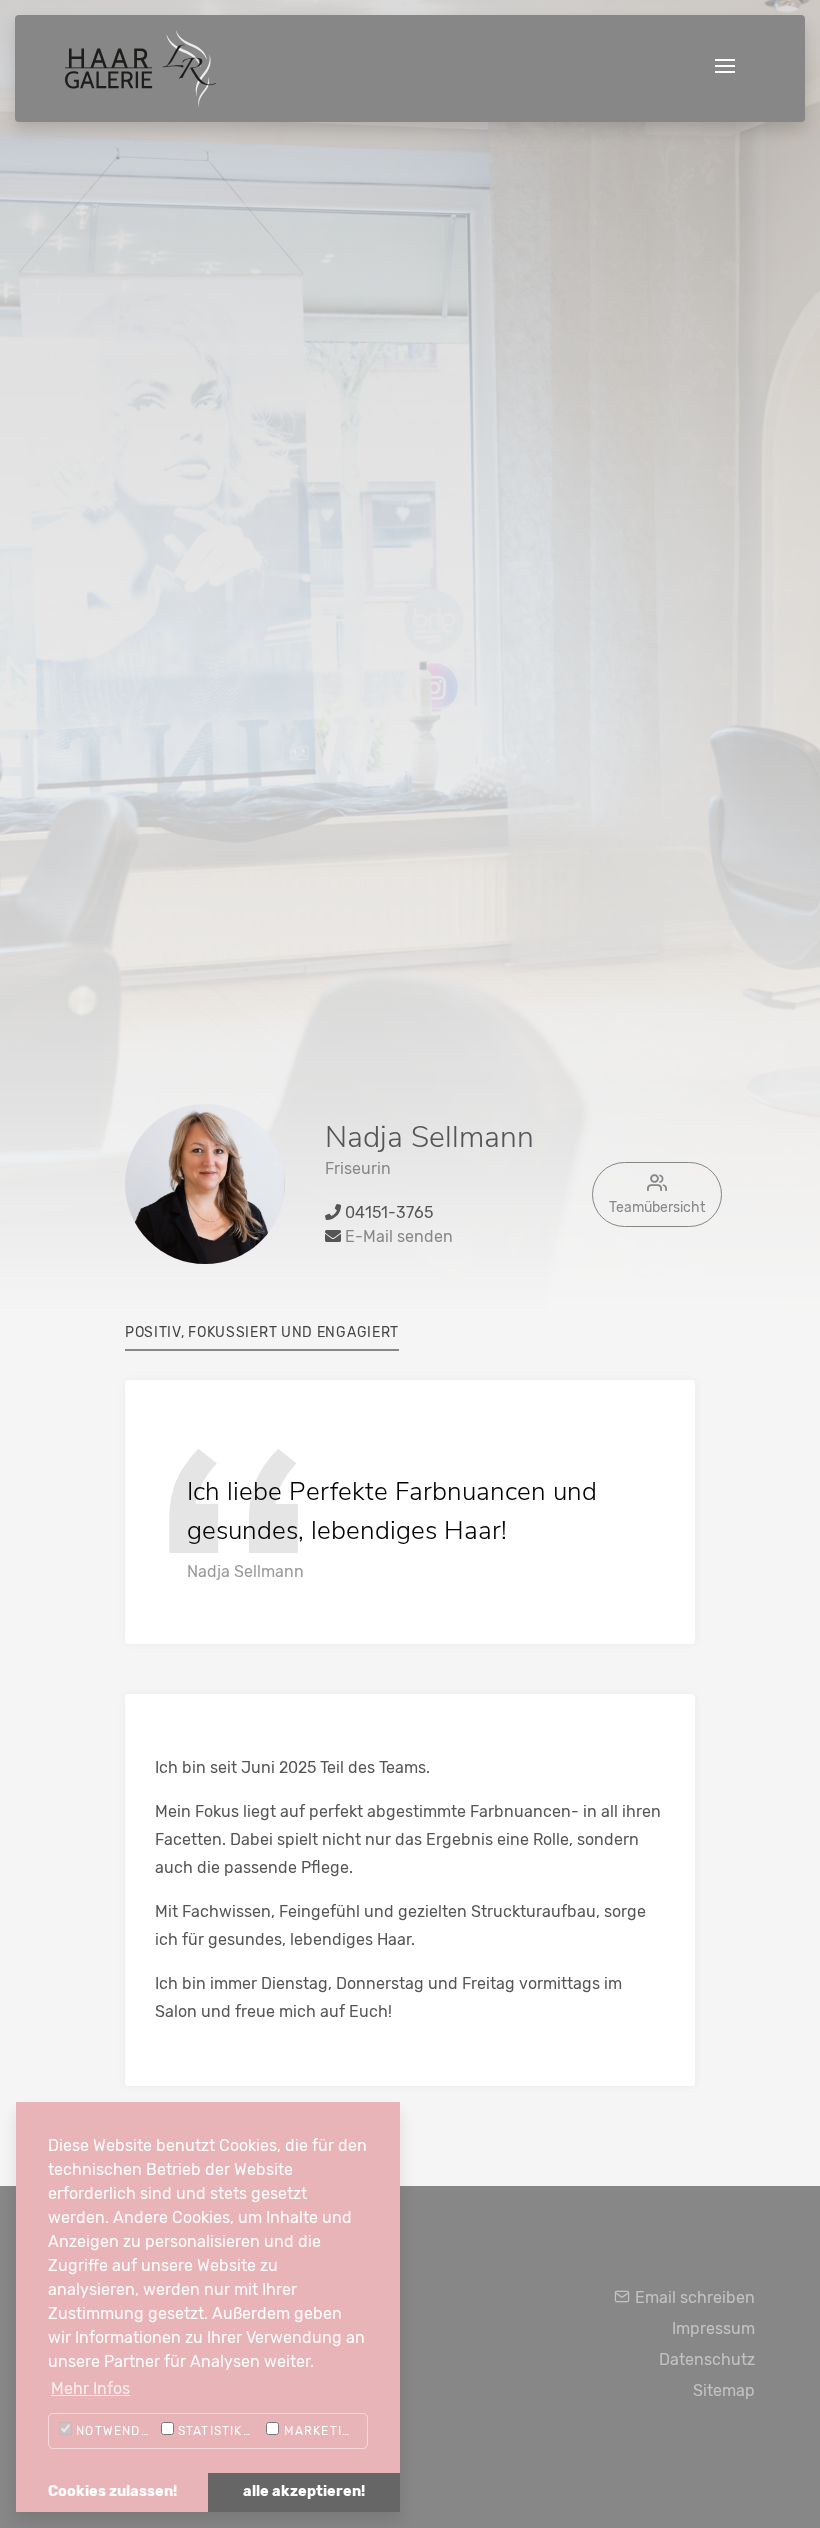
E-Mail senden (399, 1236)
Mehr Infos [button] (90, 2388)
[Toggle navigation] (725, 68)
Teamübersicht (657, 1207)
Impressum (713, 2328)
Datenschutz (707, 2359)
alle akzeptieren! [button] (304, 2491)
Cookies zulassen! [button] (112, 2491)
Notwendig (113, 2431)
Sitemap (724, 2390)
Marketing (319, 2431)
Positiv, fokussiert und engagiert (262, 1332)
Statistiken (217, 2431)
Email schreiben (693, 2297)
